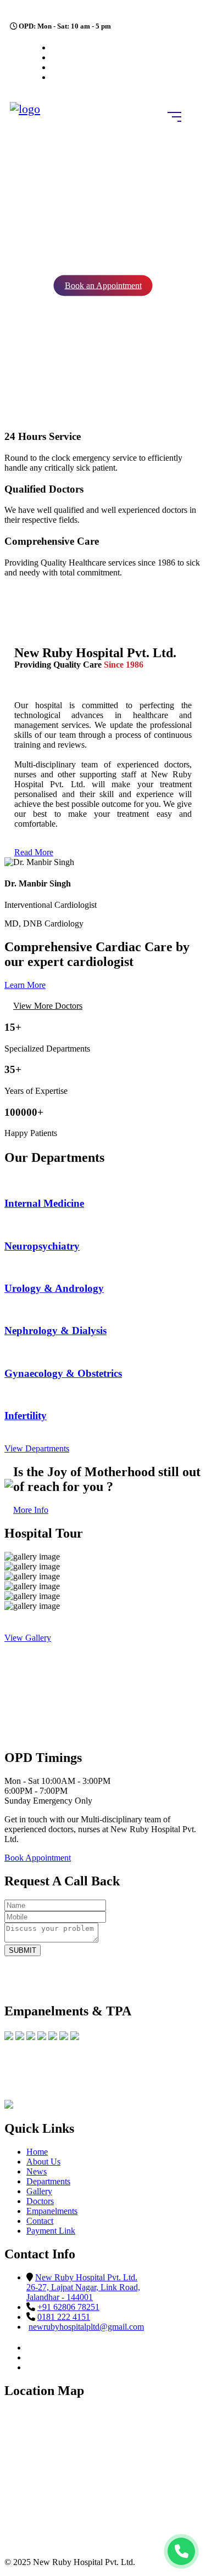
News (37, 2171)
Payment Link (51, 2231)
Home (37, 2152)
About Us (43, 2162)
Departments (48, 2181)
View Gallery (28, 1638)
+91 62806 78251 (68, 2307)
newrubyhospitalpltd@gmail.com (86, 2327)
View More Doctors (48, 1006)
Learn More (25, 985)
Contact (40, 2221)
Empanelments (52, 2211)
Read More (34, 852)
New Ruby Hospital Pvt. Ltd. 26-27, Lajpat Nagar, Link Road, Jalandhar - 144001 (83, 2287)
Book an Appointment (103, 286)
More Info (31, 1510)
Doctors (40, 2201)
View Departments (37, 1448)
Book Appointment (38, 1858)
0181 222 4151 (64, 2317)
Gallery (39, 2191)
